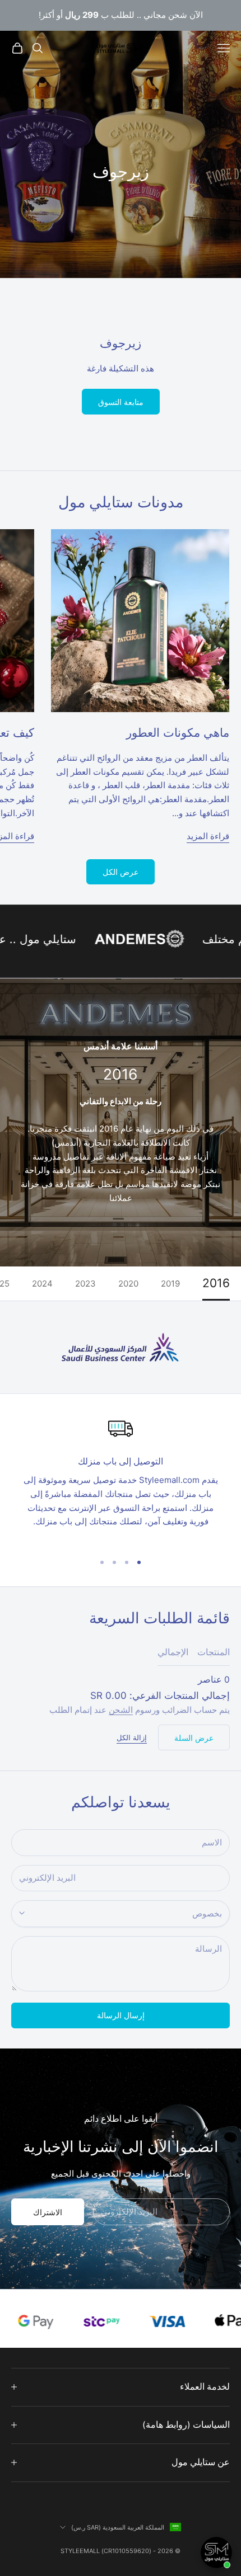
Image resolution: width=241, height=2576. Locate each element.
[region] (121, 1480)
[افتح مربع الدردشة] (216, 2553)
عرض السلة (194, 1738)
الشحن (121, 1710)
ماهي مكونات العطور (178, 733)
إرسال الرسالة (121, 2015)
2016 (216, 1284)
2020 (128, 1284)
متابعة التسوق (121, 402)
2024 (42, 1284)
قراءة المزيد (208, 836)
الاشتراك (48, 2212)
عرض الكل (121, 872)
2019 (170, 1284)
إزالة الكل (132, 1737)
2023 (85, 1284)
